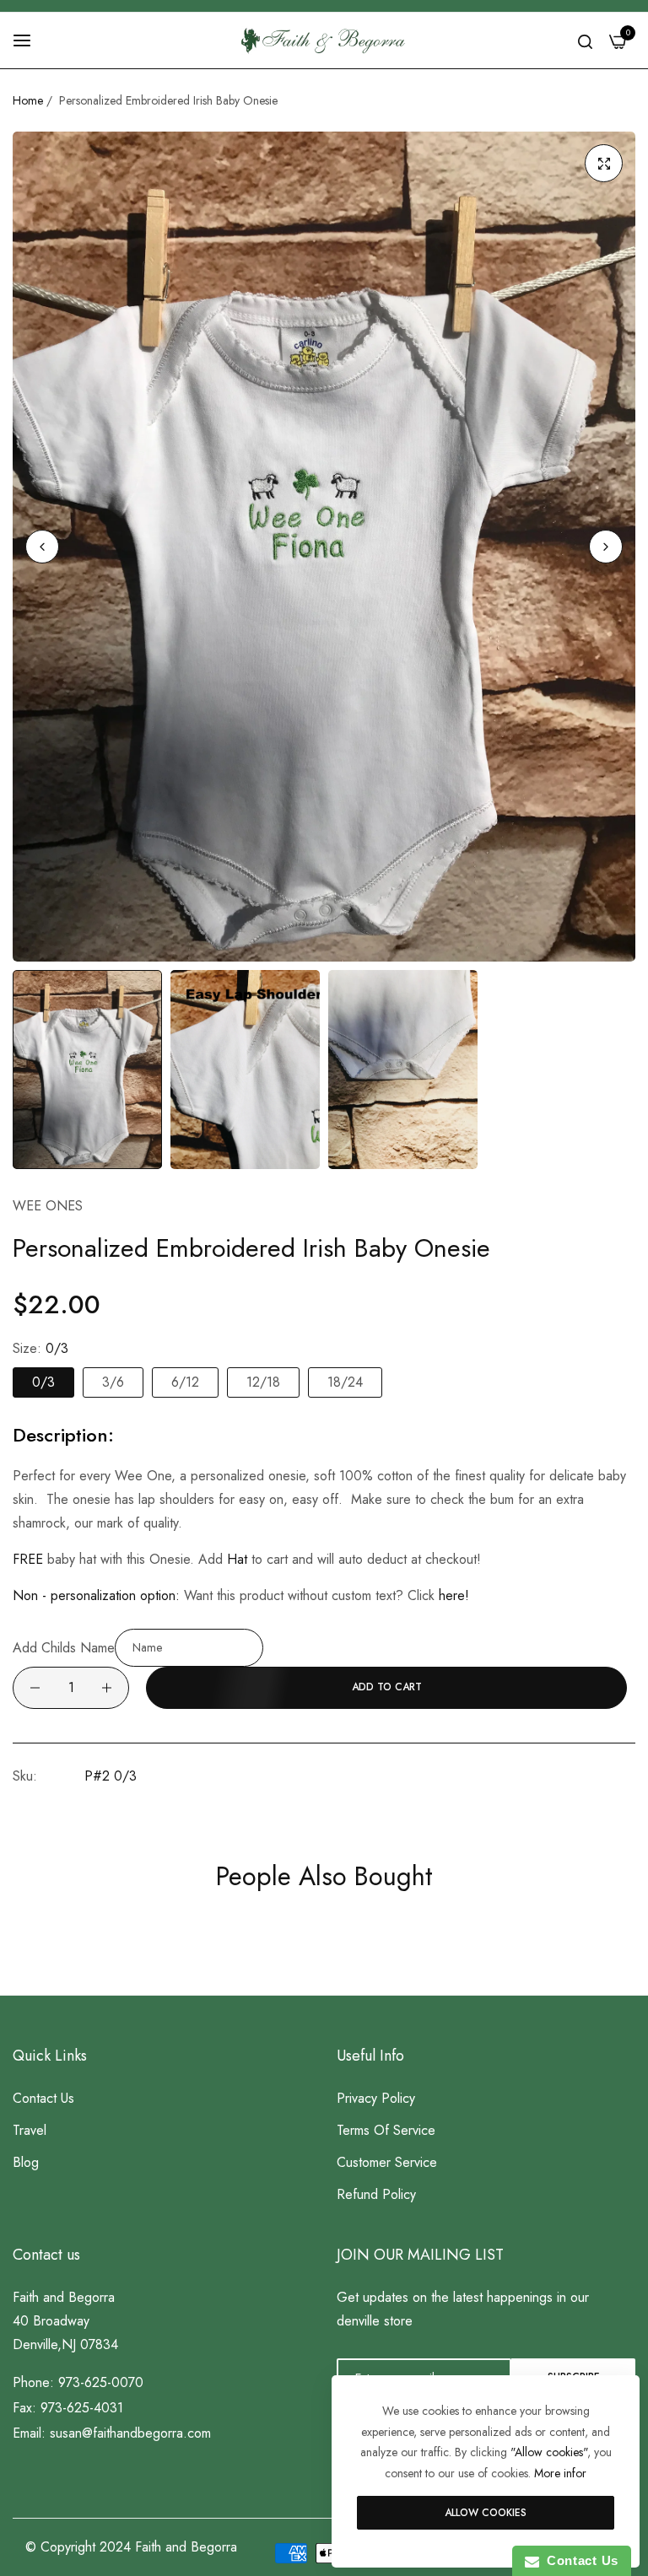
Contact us (43, 2098)
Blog (26, 2162)
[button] (606, 547)
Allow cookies (486, 2513)
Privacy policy (376, 2098)
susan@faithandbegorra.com (130, 2433)
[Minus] (35, 1688)
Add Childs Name (64, 1647)
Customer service (387, 2162)
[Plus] (107, 1688)
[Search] (585, 40)
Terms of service (386, 2130)
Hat (237, 1559)
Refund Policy (376, 2194)
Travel (30, 2130)
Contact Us (579, 2560)
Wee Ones (48, 1206)
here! (454, 1595)
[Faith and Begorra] (324, 40)
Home (28, 100)
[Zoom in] (604, 163)
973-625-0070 (101, 2382)
